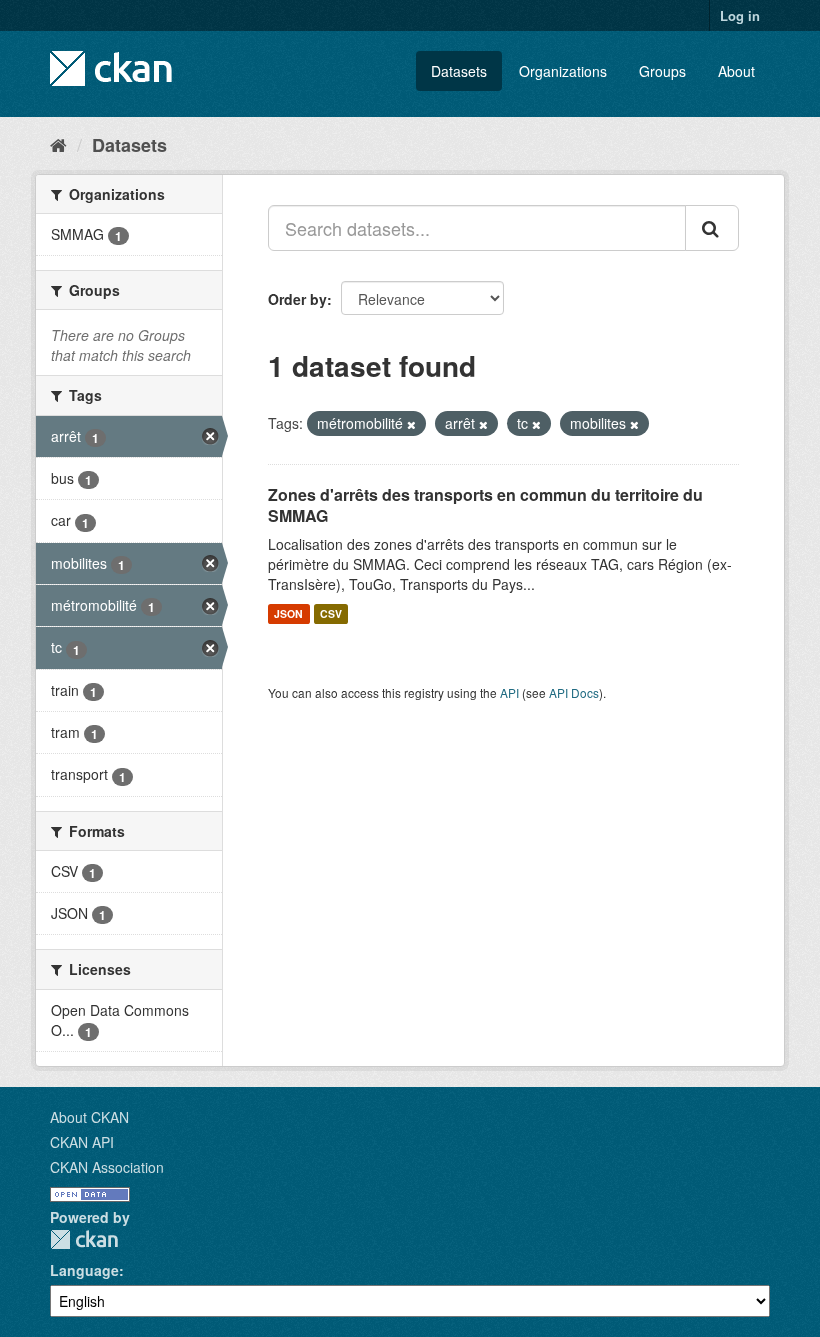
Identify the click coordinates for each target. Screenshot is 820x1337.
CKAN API (82, 1142)
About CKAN (89, 1117)
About (736, 71)
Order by (297, 299)
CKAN (84, 1239)
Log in (740, 15)
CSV (331, 613)
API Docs (574, 692)
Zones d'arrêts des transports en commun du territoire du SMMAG (485, 505)
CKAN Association (107, 1167)
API (509, 692)
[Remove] (411, 424)
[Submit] (712, 228)
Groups (662, 71)
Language (84, 1270)
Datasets (459, 71)
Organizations (563, 71)
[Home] (58, 144)
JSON (288, 613)
